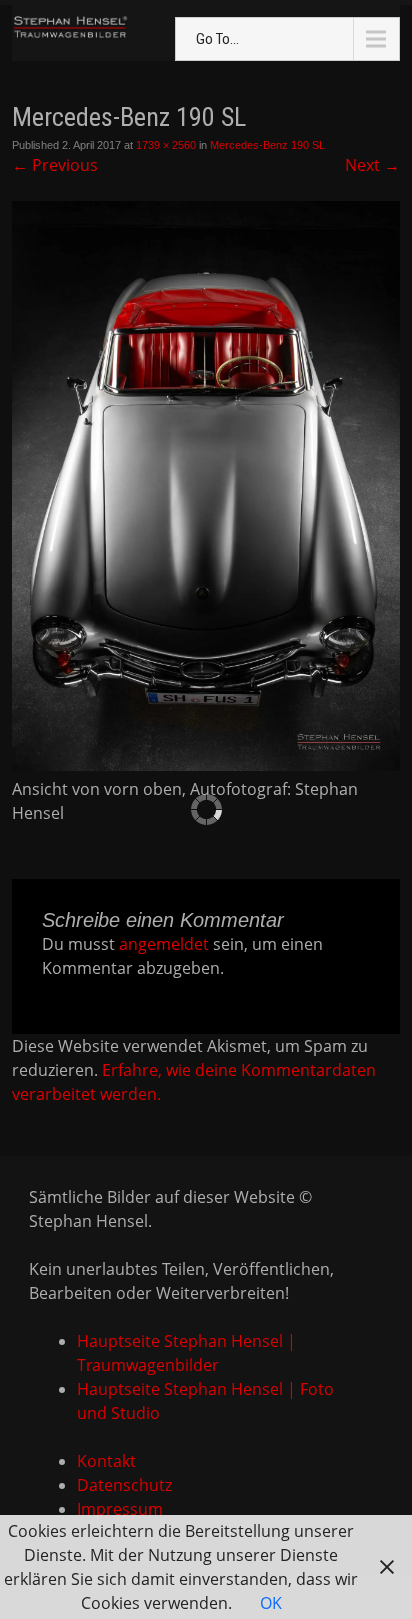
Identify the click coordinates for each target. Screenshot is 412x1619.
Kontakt (106, 1461)
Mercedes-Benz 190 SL (267, 145)
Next (372, 165)
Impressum (120, 1509)
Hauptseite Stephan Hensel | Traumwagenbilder (186, 1353)
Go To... (217, 39)
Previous (55, 165)
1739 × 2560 (166, 145)
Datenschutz (124, 1485)
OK (271, 1603)
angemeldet (164, 944)
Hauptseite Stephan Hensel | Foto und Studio (205, 1401)
